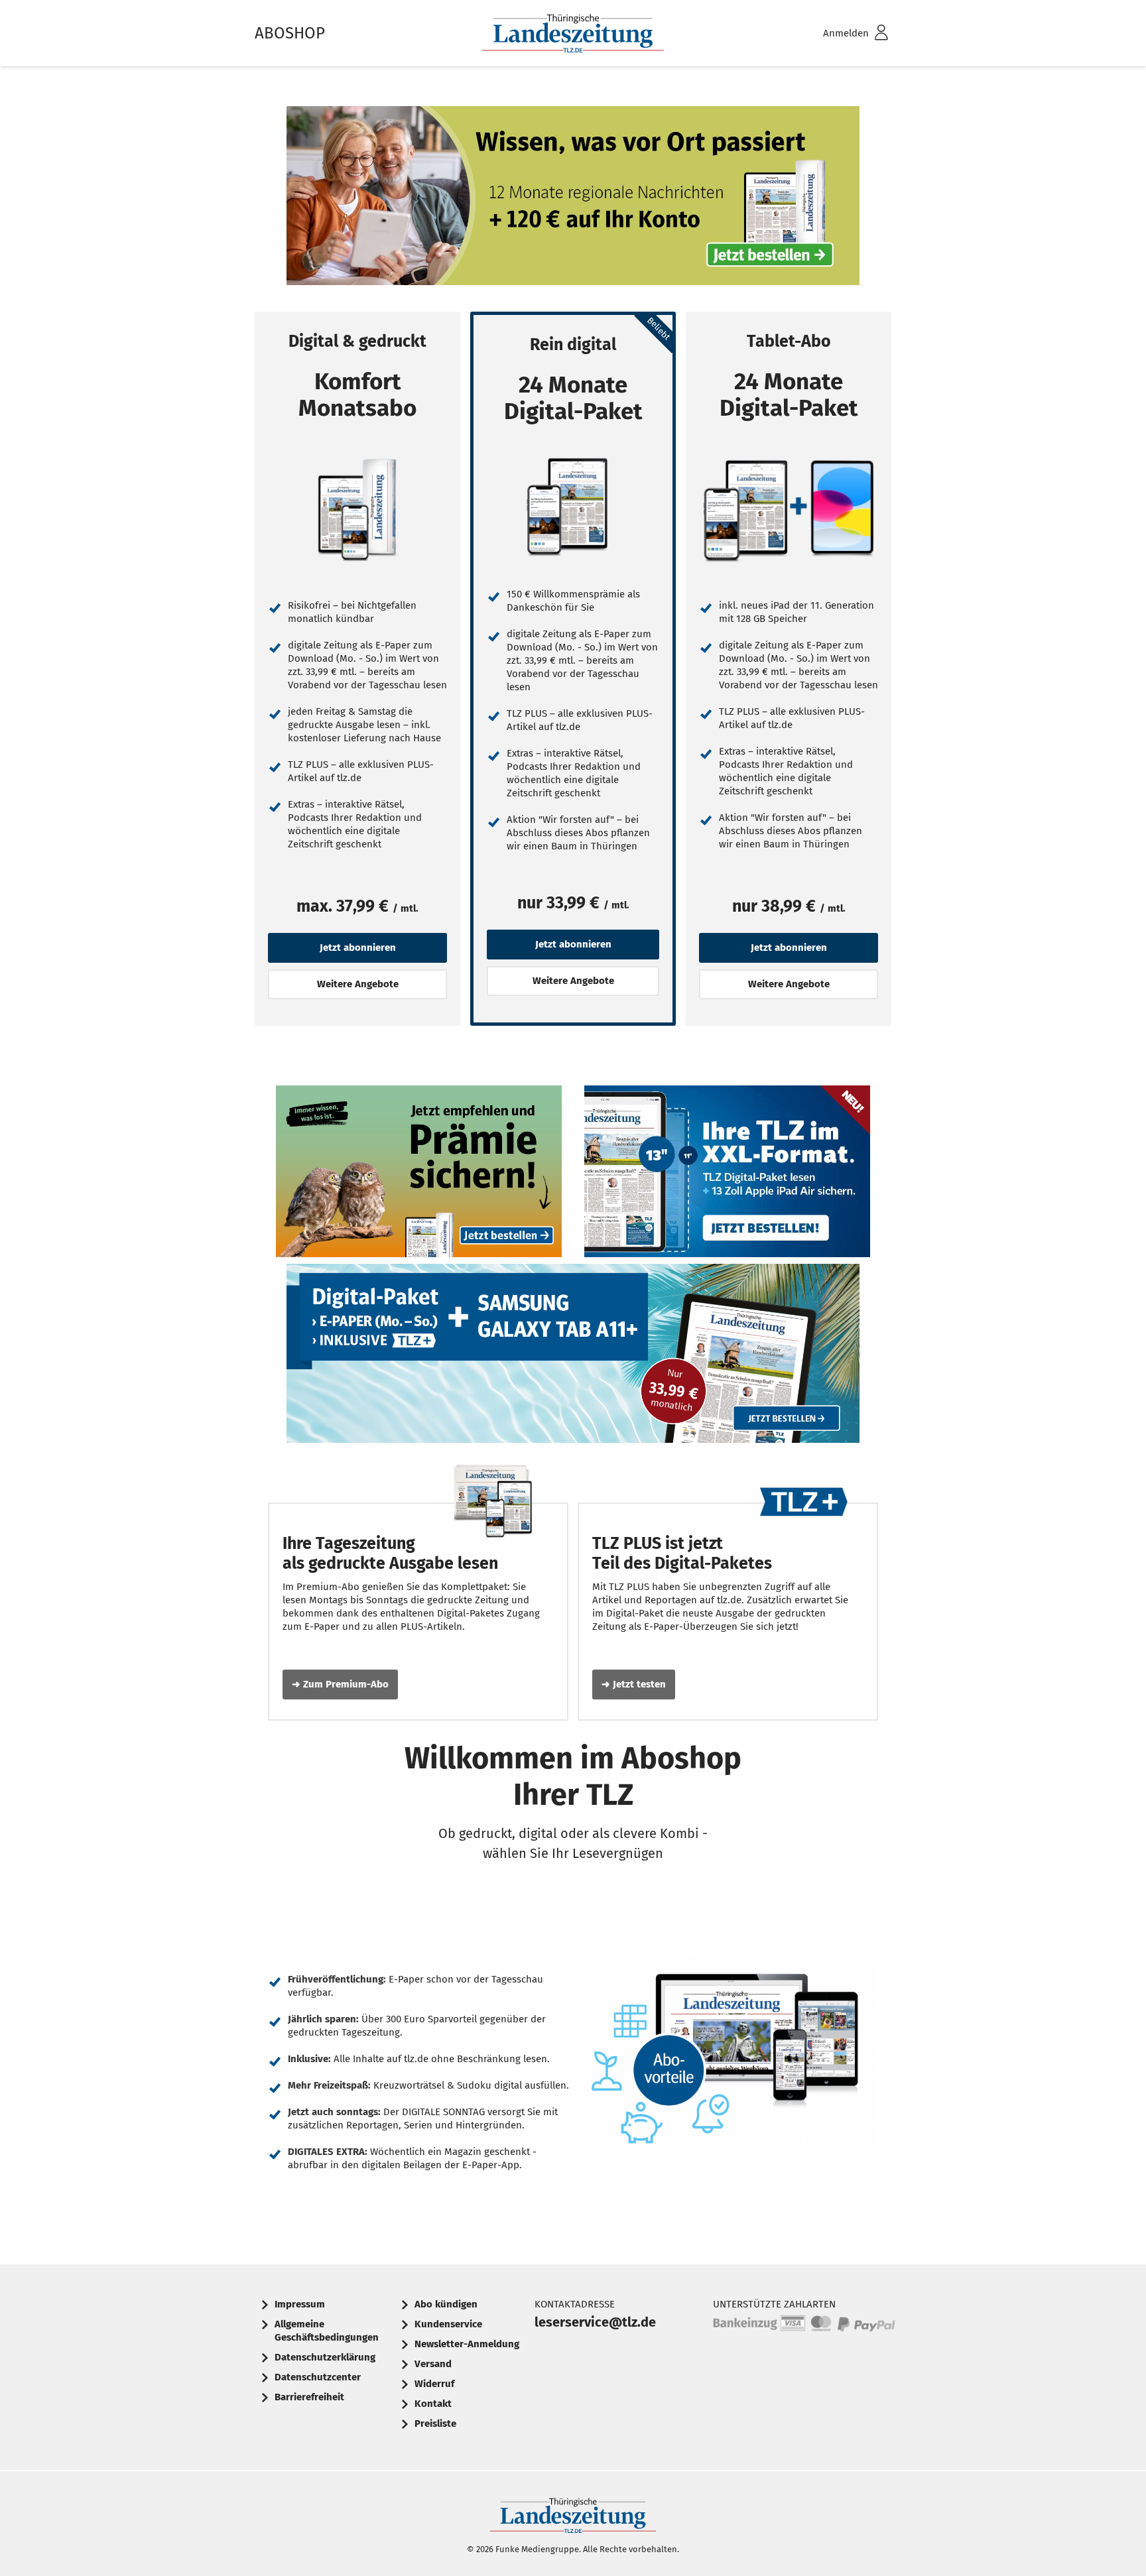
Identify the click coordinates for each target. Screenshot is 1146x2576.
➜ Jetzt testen (634, 1684)
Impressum (300, 2304)
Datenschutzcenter (318, 2377)
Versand (433, 2364)
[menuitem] (838, 33)
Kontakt (433, 2404)
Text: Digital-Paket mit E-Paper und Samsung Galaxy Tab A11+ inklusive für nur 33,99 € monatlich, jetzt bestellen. (573, 1357)
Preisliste (435, 2423)
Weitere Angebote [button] (358, 984)
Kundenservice (448, 2324)
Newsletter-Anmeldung (467, 2344)
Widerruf (434, 2384)
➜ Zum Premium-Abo (340, 1684)
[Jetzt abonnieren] (357, 510)
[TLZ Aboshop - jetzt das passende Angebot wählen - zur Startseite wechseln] (573, 33)
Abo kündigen (446, 2304)
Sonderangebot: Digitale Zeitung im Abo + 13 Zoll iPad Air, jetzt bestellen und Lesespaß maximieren (728, 1175)
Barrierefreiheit (309, 2397)
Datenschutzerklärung (325, 2357)
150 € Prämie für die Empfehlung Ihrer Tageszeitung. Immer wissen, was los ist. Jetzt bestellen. (419, 1175)
